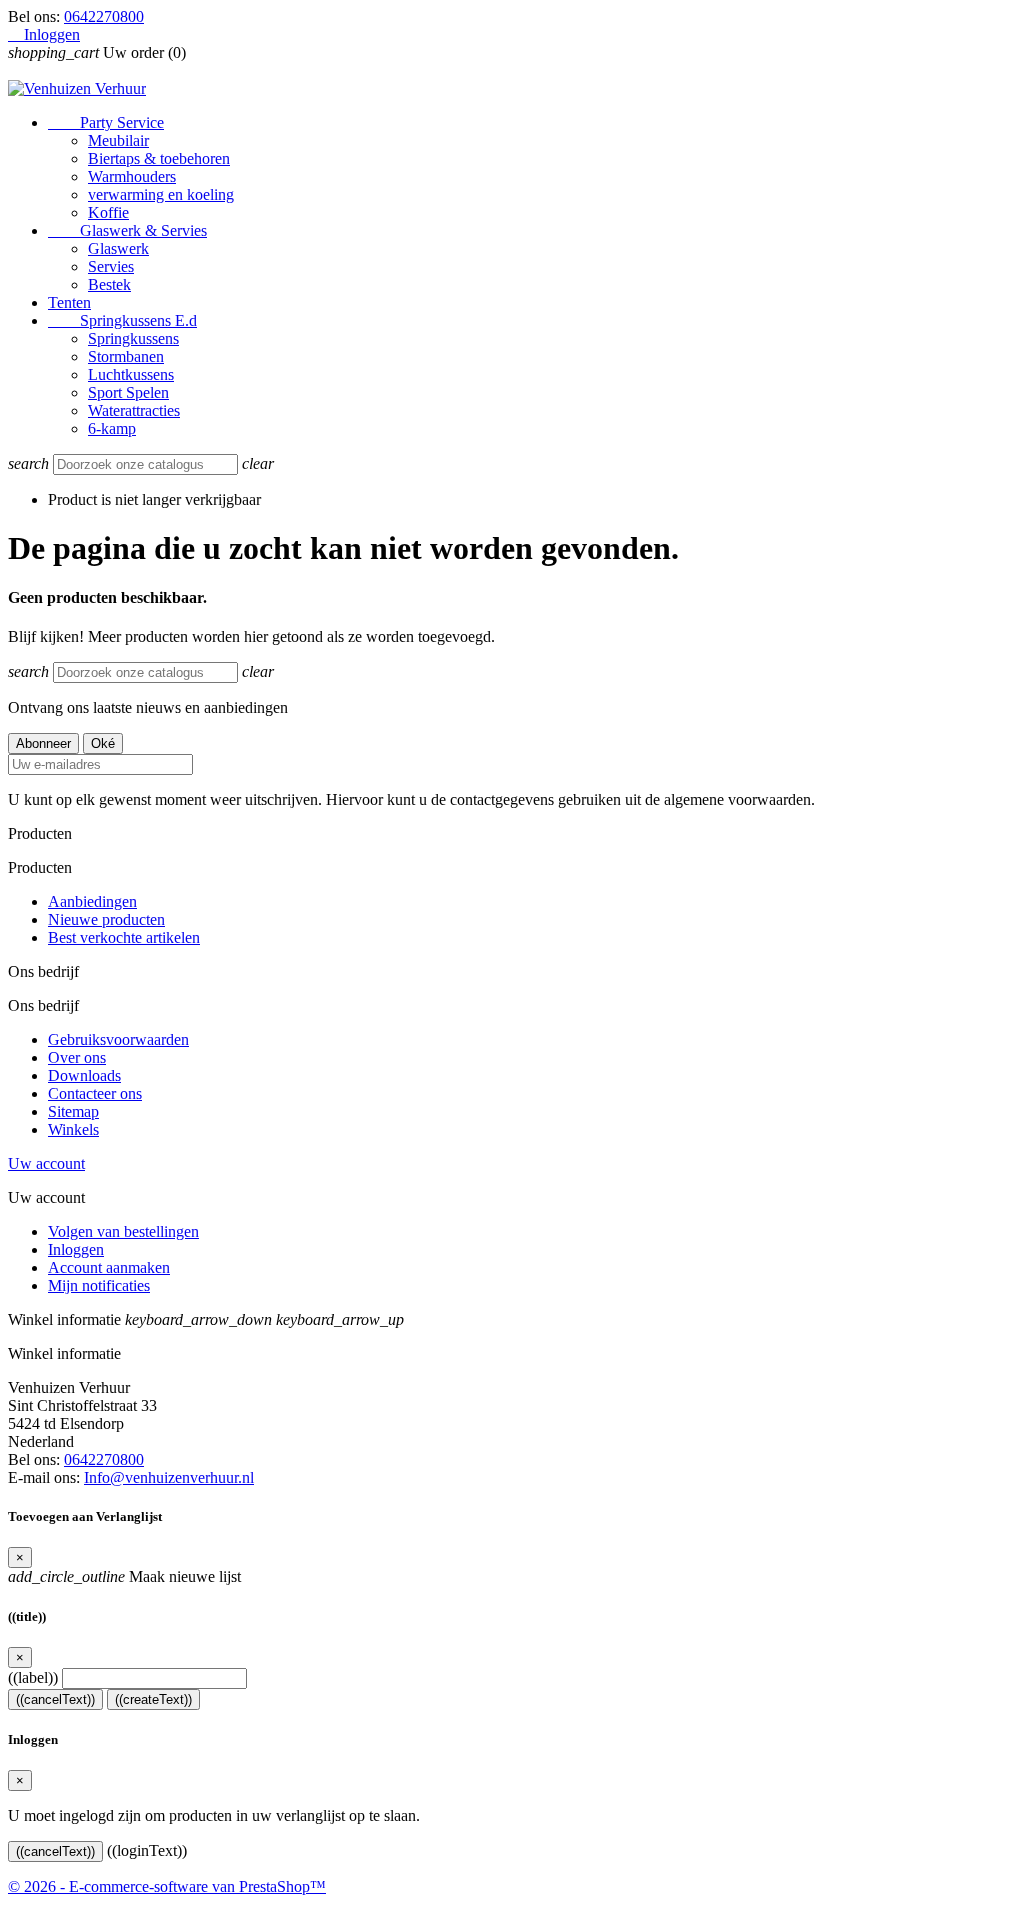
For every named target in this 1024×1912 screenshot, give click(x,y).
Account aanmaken (109, 1267)
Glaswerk (118, 248)
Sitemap (73, 1111)
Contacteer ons (95, 1093)
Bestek (109, 284)
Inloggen (76, 1249)
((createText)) (153, 1699)
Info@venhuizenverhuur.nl (169, 1477)
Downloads (84, 1075)
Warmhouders (132, 176)
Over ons (77, 1057)
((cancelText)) (55, 1699)
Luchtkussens (131, 374)
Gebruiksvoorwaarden (118, 1039)
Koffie (108, 212)
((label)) (33, 1677)
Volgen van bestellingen (123, 1231)
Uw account (46, 1163)
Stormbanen (126, 356)
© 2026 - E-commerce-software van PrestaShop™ (167, 1886)
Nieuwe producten (106, 919)
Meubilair (118, 140)
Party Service (106, 122)
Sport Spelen (128, 392)
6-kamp (112, 428)
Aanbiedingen (92, 901)
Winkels (73, 1129)
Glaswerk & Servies (127, 230)
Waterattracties (134, 410)
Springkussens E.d (122, 320)
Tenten (69, 302)
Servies (111, 266)
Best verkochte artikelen (124, 937)
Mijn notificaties (99, 1285)
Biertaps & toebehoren (159, 158)
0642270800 (104, 16)
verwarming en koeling (161, 194)
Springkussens (133, 338)
